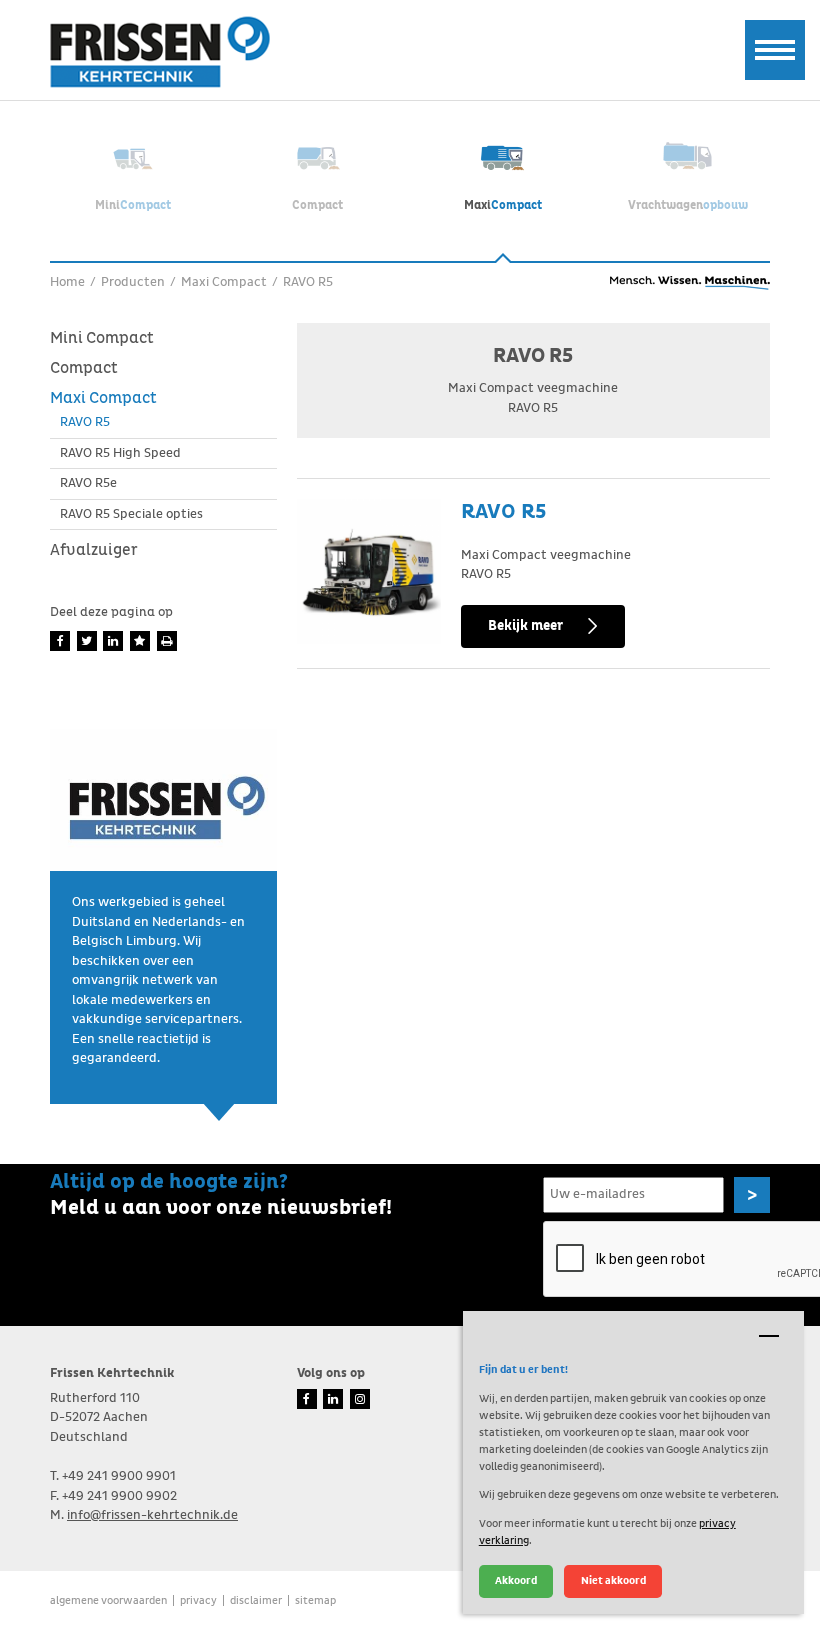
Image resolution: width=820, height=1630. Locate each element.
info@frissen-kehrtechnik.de (152, 1515)
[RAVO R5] (369, 571)
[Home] (160, 51)
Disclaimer (256, 1600)
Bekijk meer (525, 626)
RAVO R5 (85, 422)
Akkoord (516, 1580)
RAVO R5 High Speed (120, 453)
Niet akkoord (613, 1580)
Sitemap (315, 1600)
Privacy (198, 1600)
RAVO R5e (88, 483)
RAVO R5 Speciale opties (131, 514)
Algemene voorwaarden (108, 1600)
